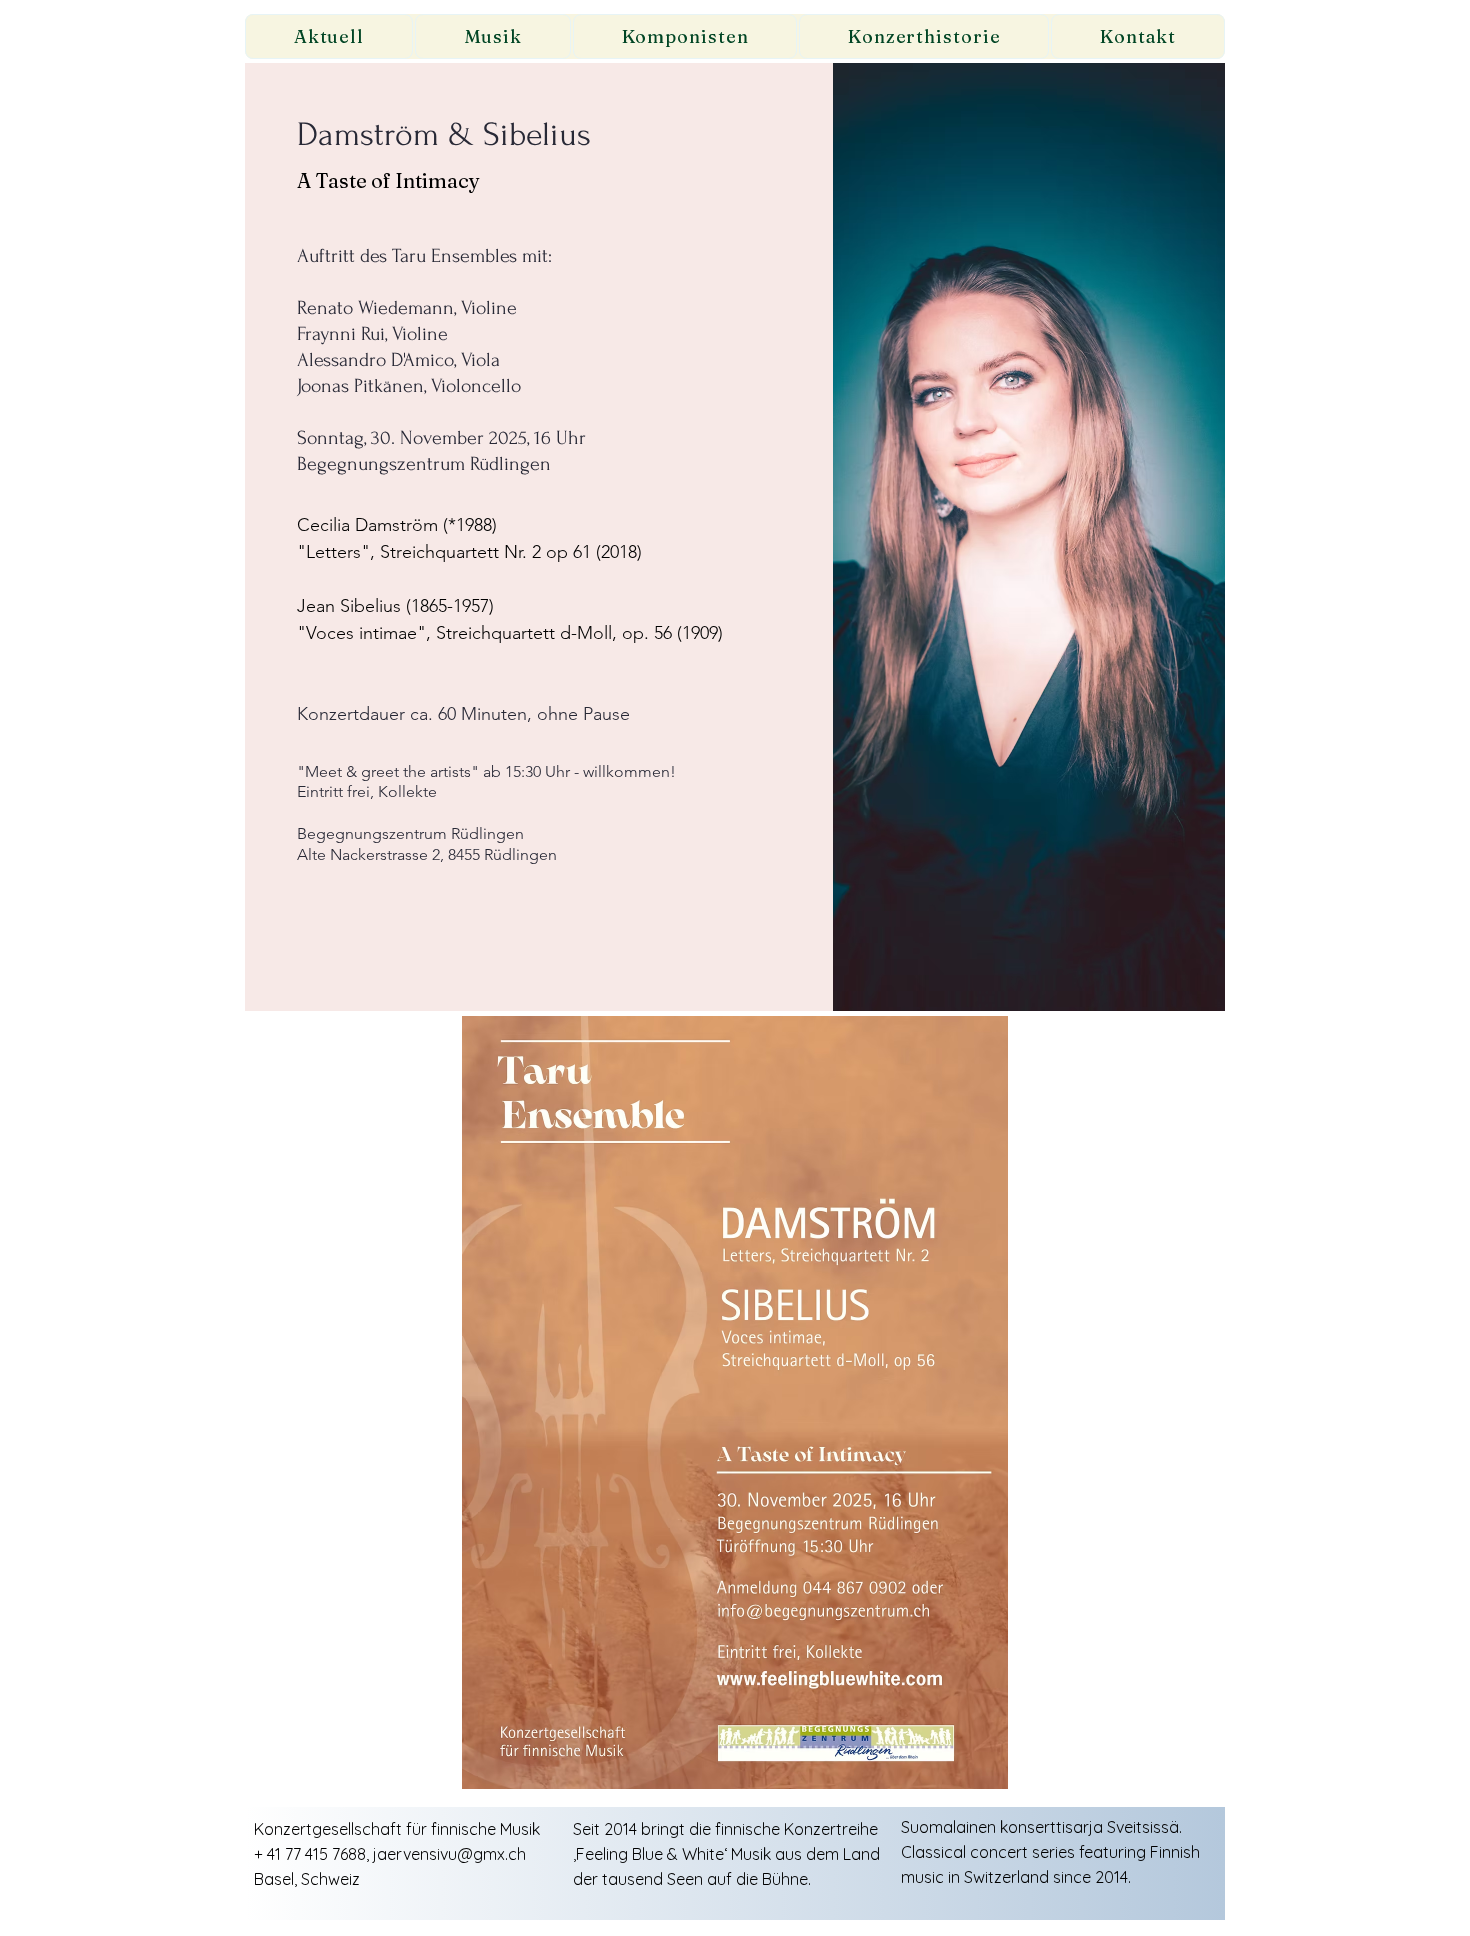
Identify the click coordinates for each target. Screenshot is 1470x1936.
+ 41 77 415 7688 (310, 1854)
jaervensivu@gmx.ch (449, 1854)
